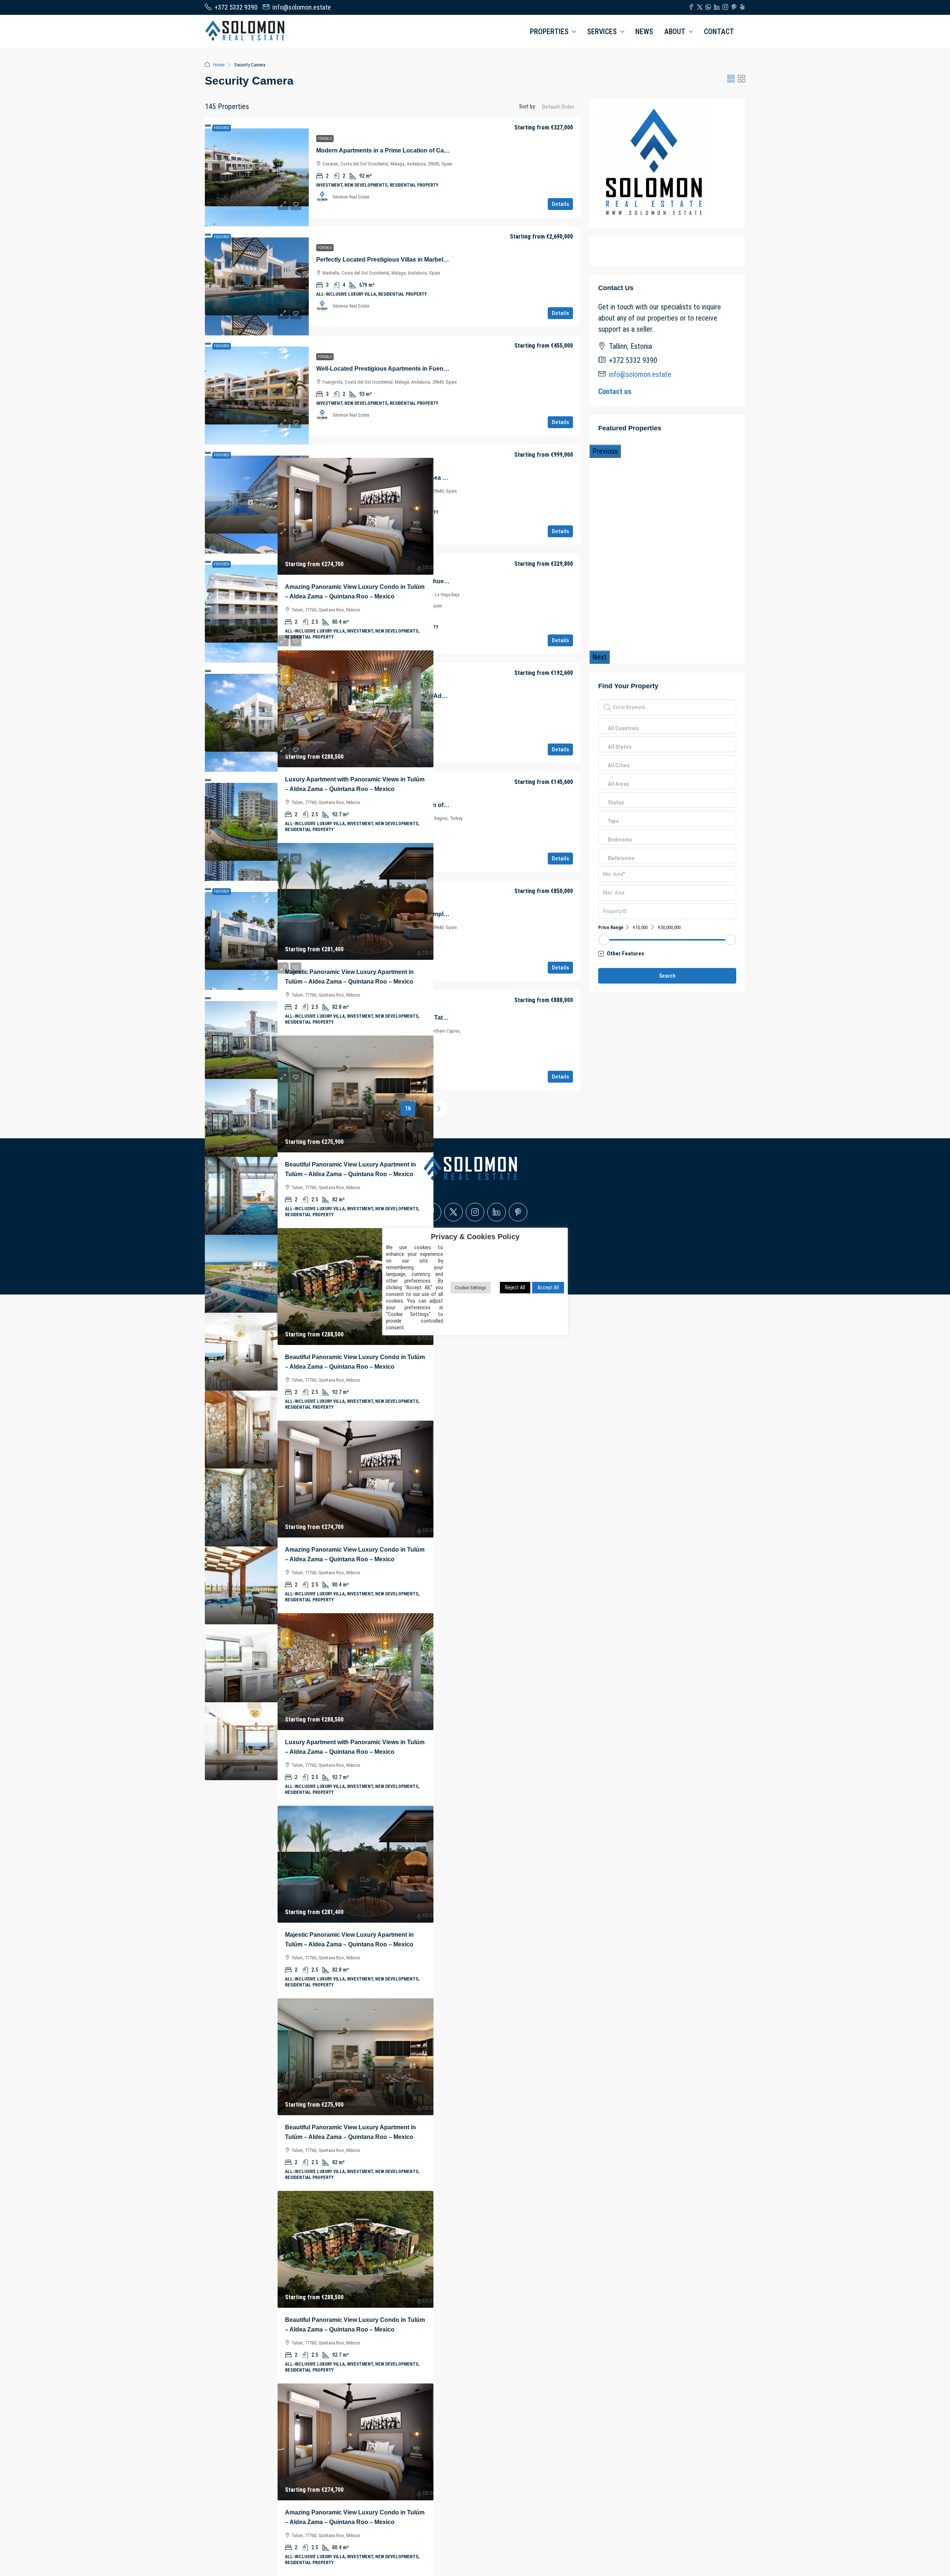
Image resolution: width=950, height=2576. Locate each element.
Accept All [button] (548, 1287)
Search (667, 976)
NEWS (644, 32)
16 (408, 1108)
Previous (605, 451)
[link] (257, 167)
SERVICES (602, 32)
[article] (200, 1324)
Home (219, 65)
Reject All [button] (515, 1287)
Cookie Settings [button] (471, 1287)
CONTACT (719, 32)
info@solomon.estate (640, 374)
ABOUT (675, 32)
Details (560, 204)
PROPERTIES (549, 32)
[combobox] (558, 114)
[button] (731, 79)
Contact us (615, 391)
